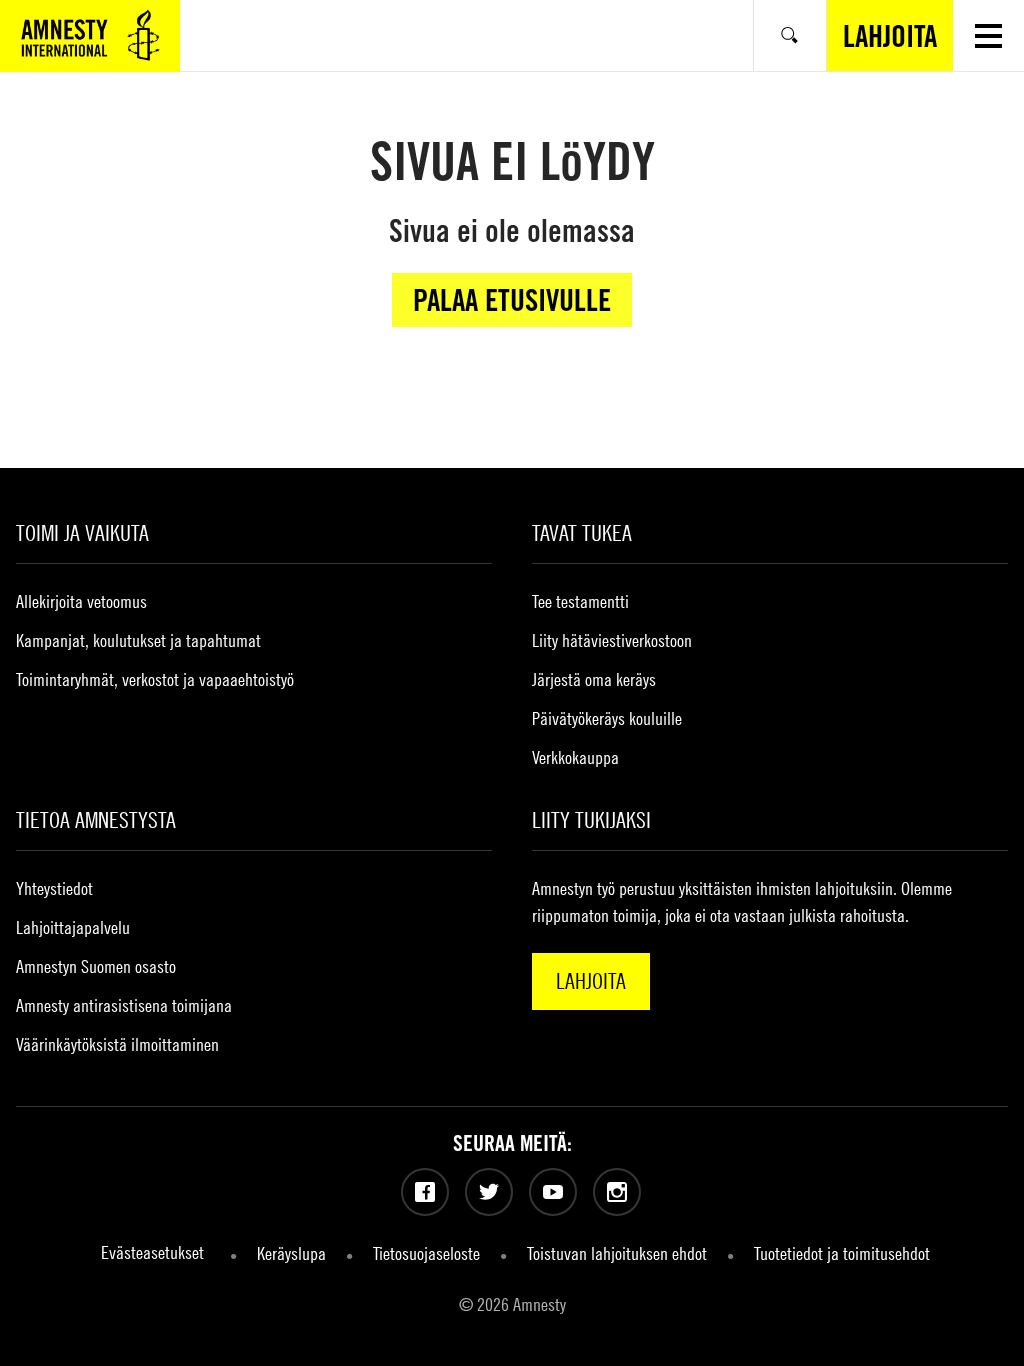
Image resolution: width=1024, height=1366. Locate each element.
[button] (988, 35)
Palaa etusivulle (512, 300)
